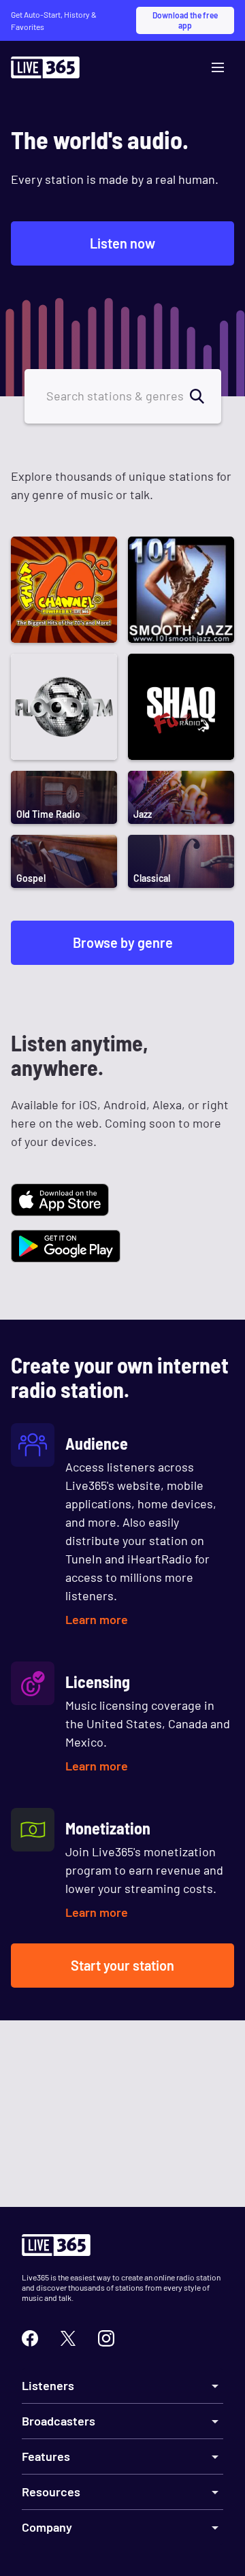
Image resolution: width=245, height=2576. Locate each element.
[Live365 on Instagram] (106, 2338)
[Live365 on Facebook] (30, 2338)
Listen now (122, 243)
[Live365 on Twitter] (68, 2338)
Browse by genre (123, 942)
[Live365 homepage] (45, 71)
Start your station (122, 1965)
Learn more (97, 1619)
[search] (205, 396)
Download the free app (185, 20)
